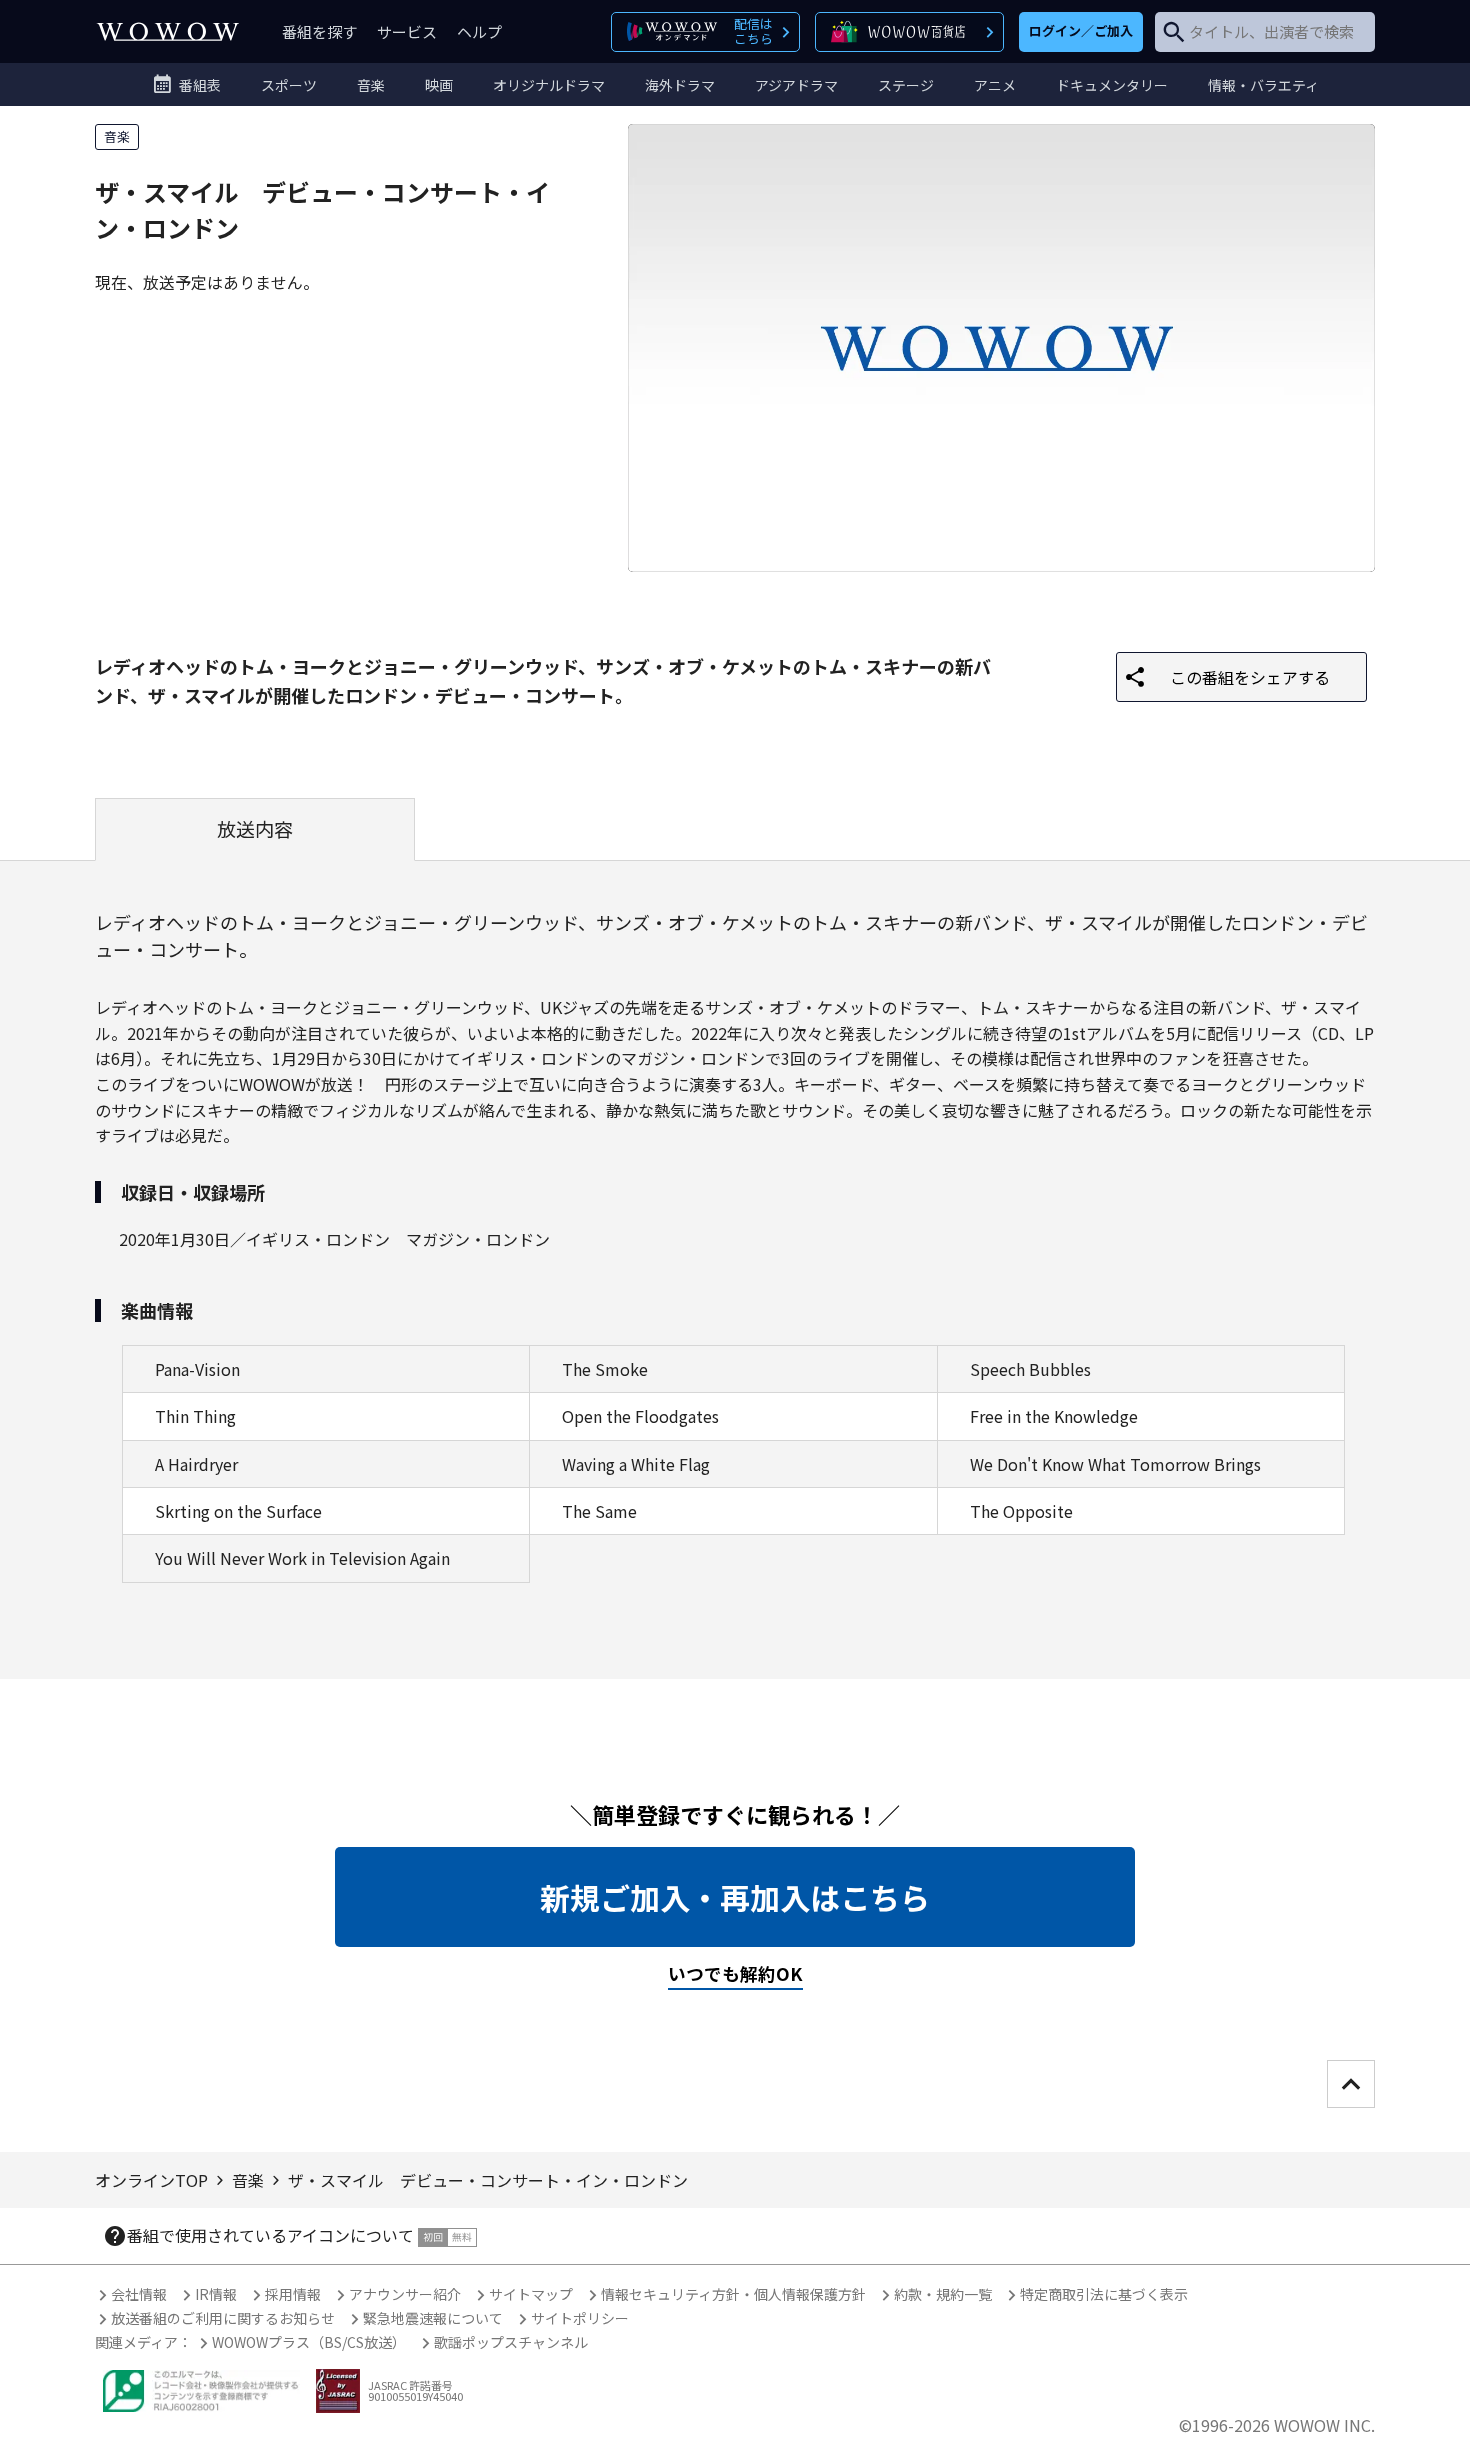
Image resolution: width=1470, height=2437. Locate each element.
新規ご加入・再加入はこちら (735, 1897)
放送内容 (255, 829)
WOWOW (168, 31)
